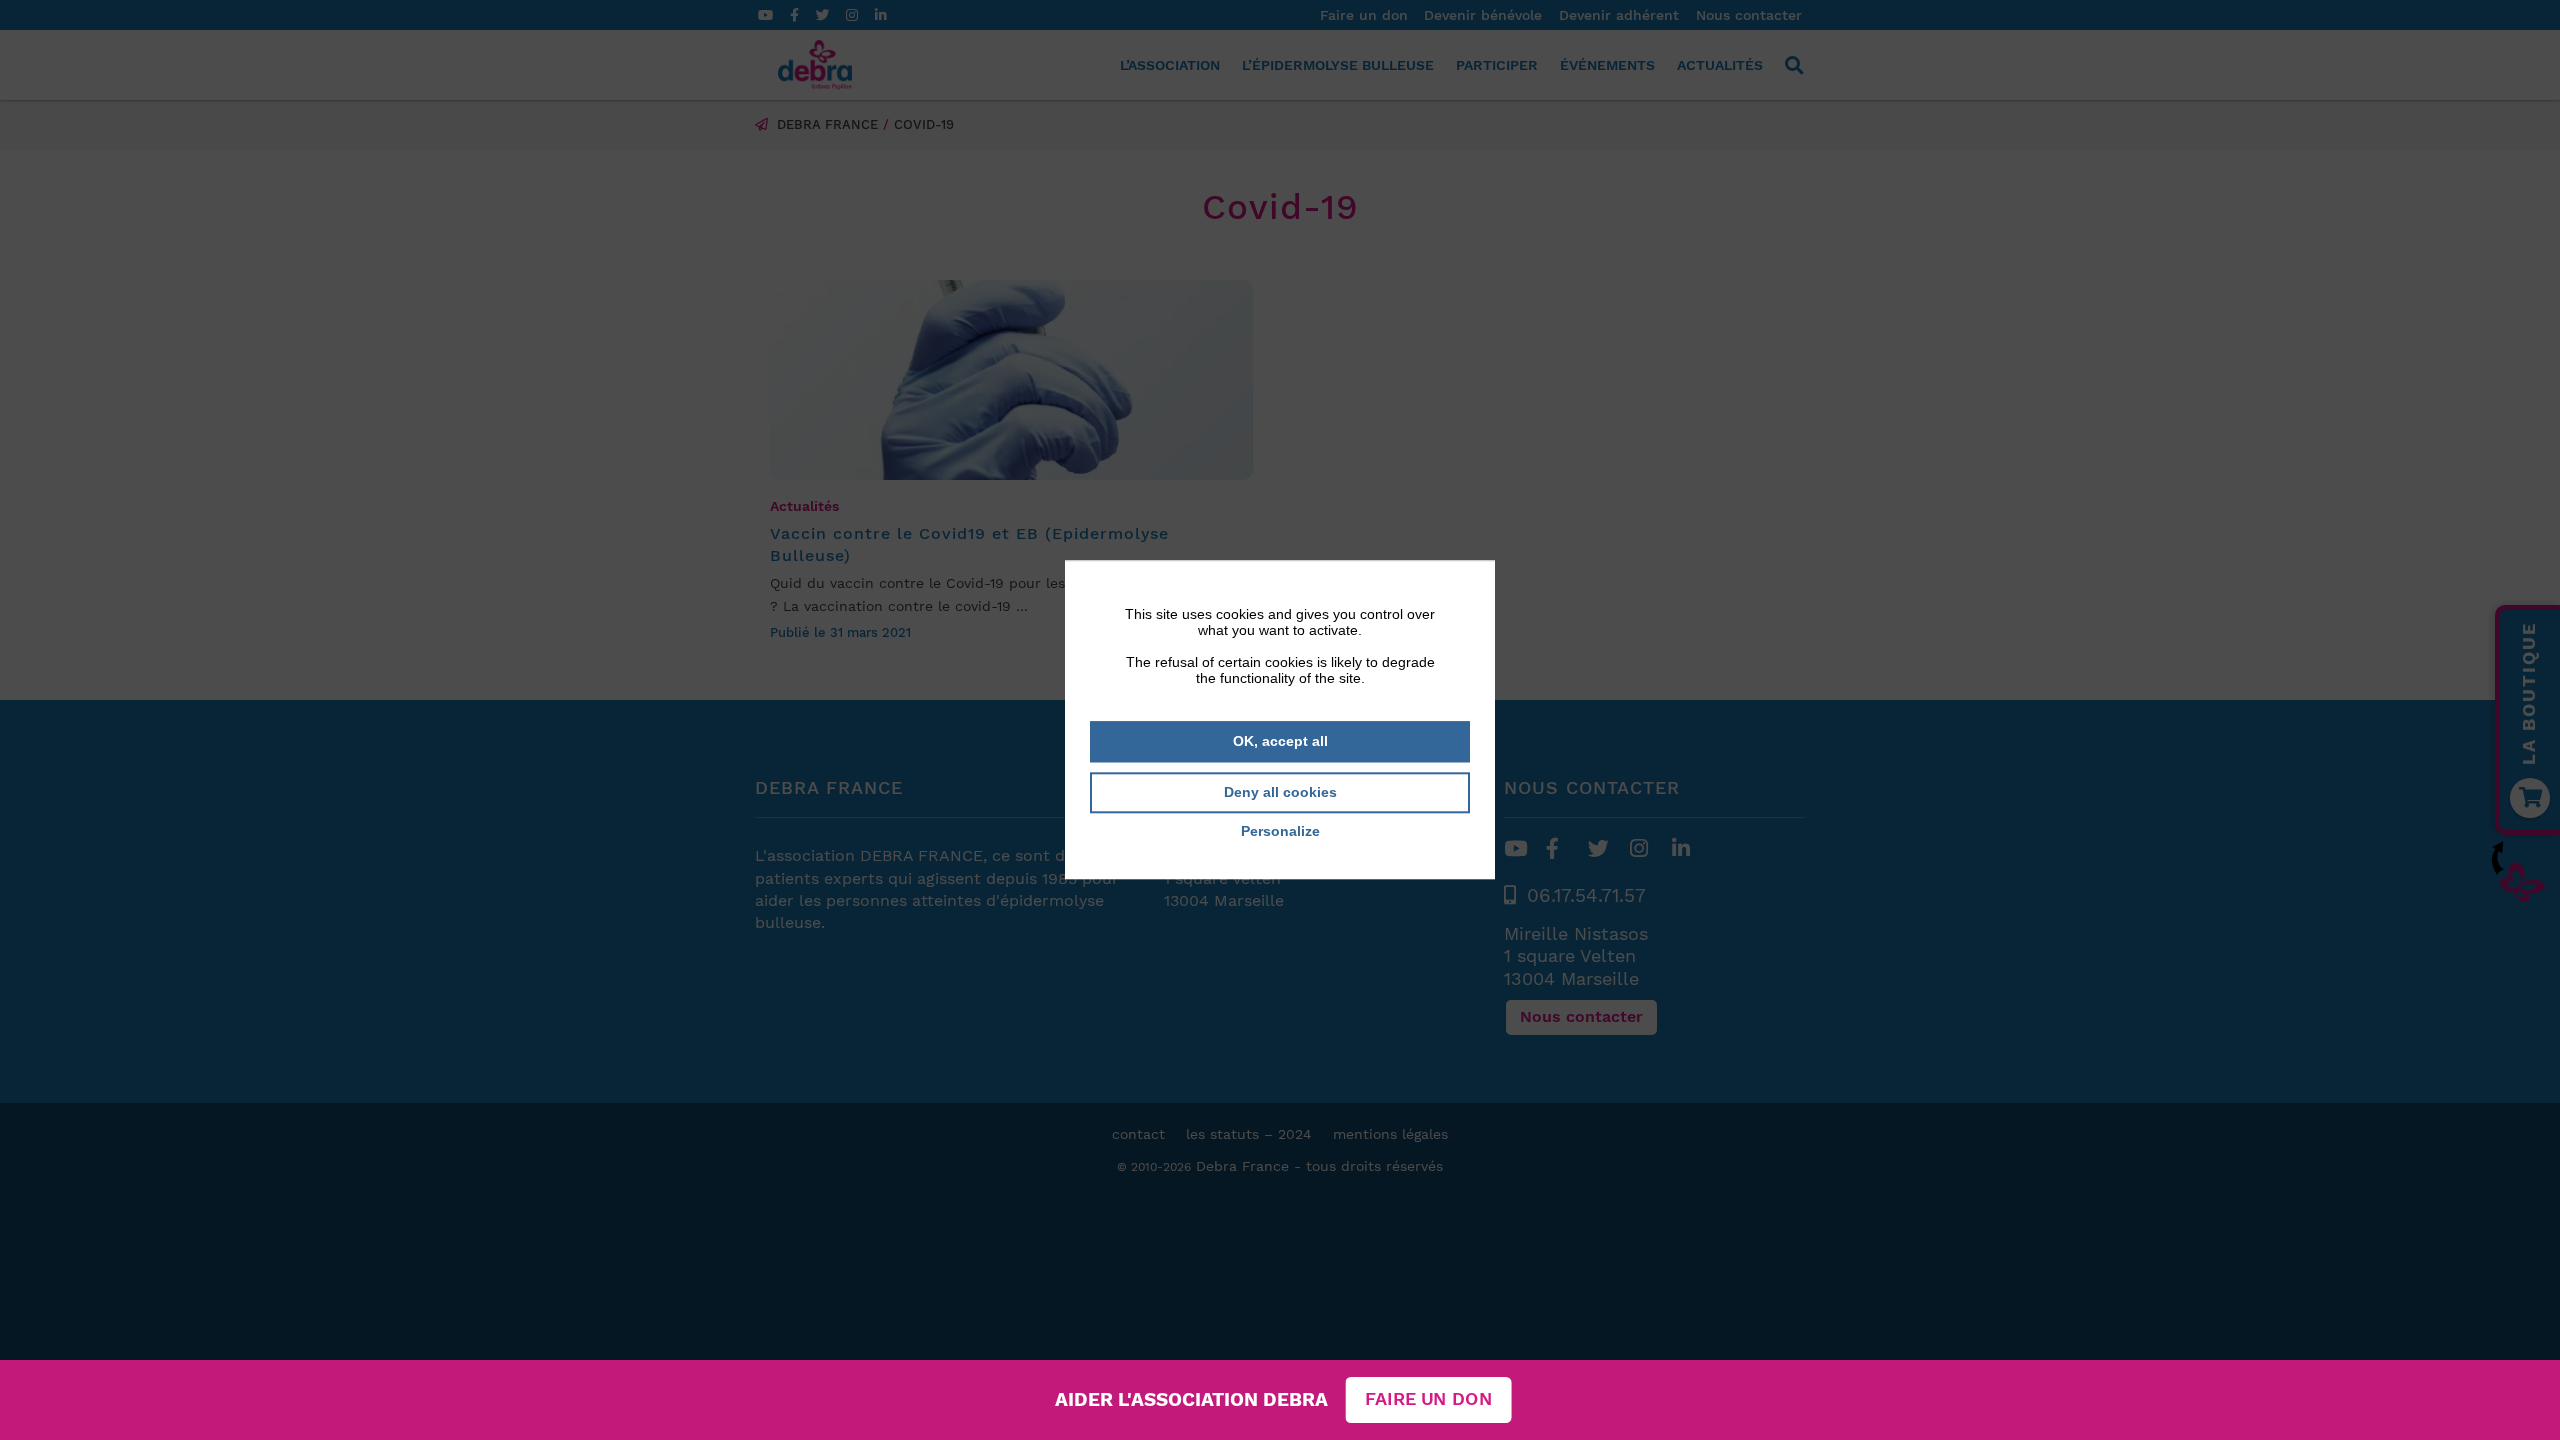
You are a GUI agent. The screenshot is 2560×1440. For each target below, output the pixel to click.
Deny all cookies (1280, 792)
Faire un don (1428, 1399)
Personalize (1280, 831)
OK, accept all (1280, 741)
